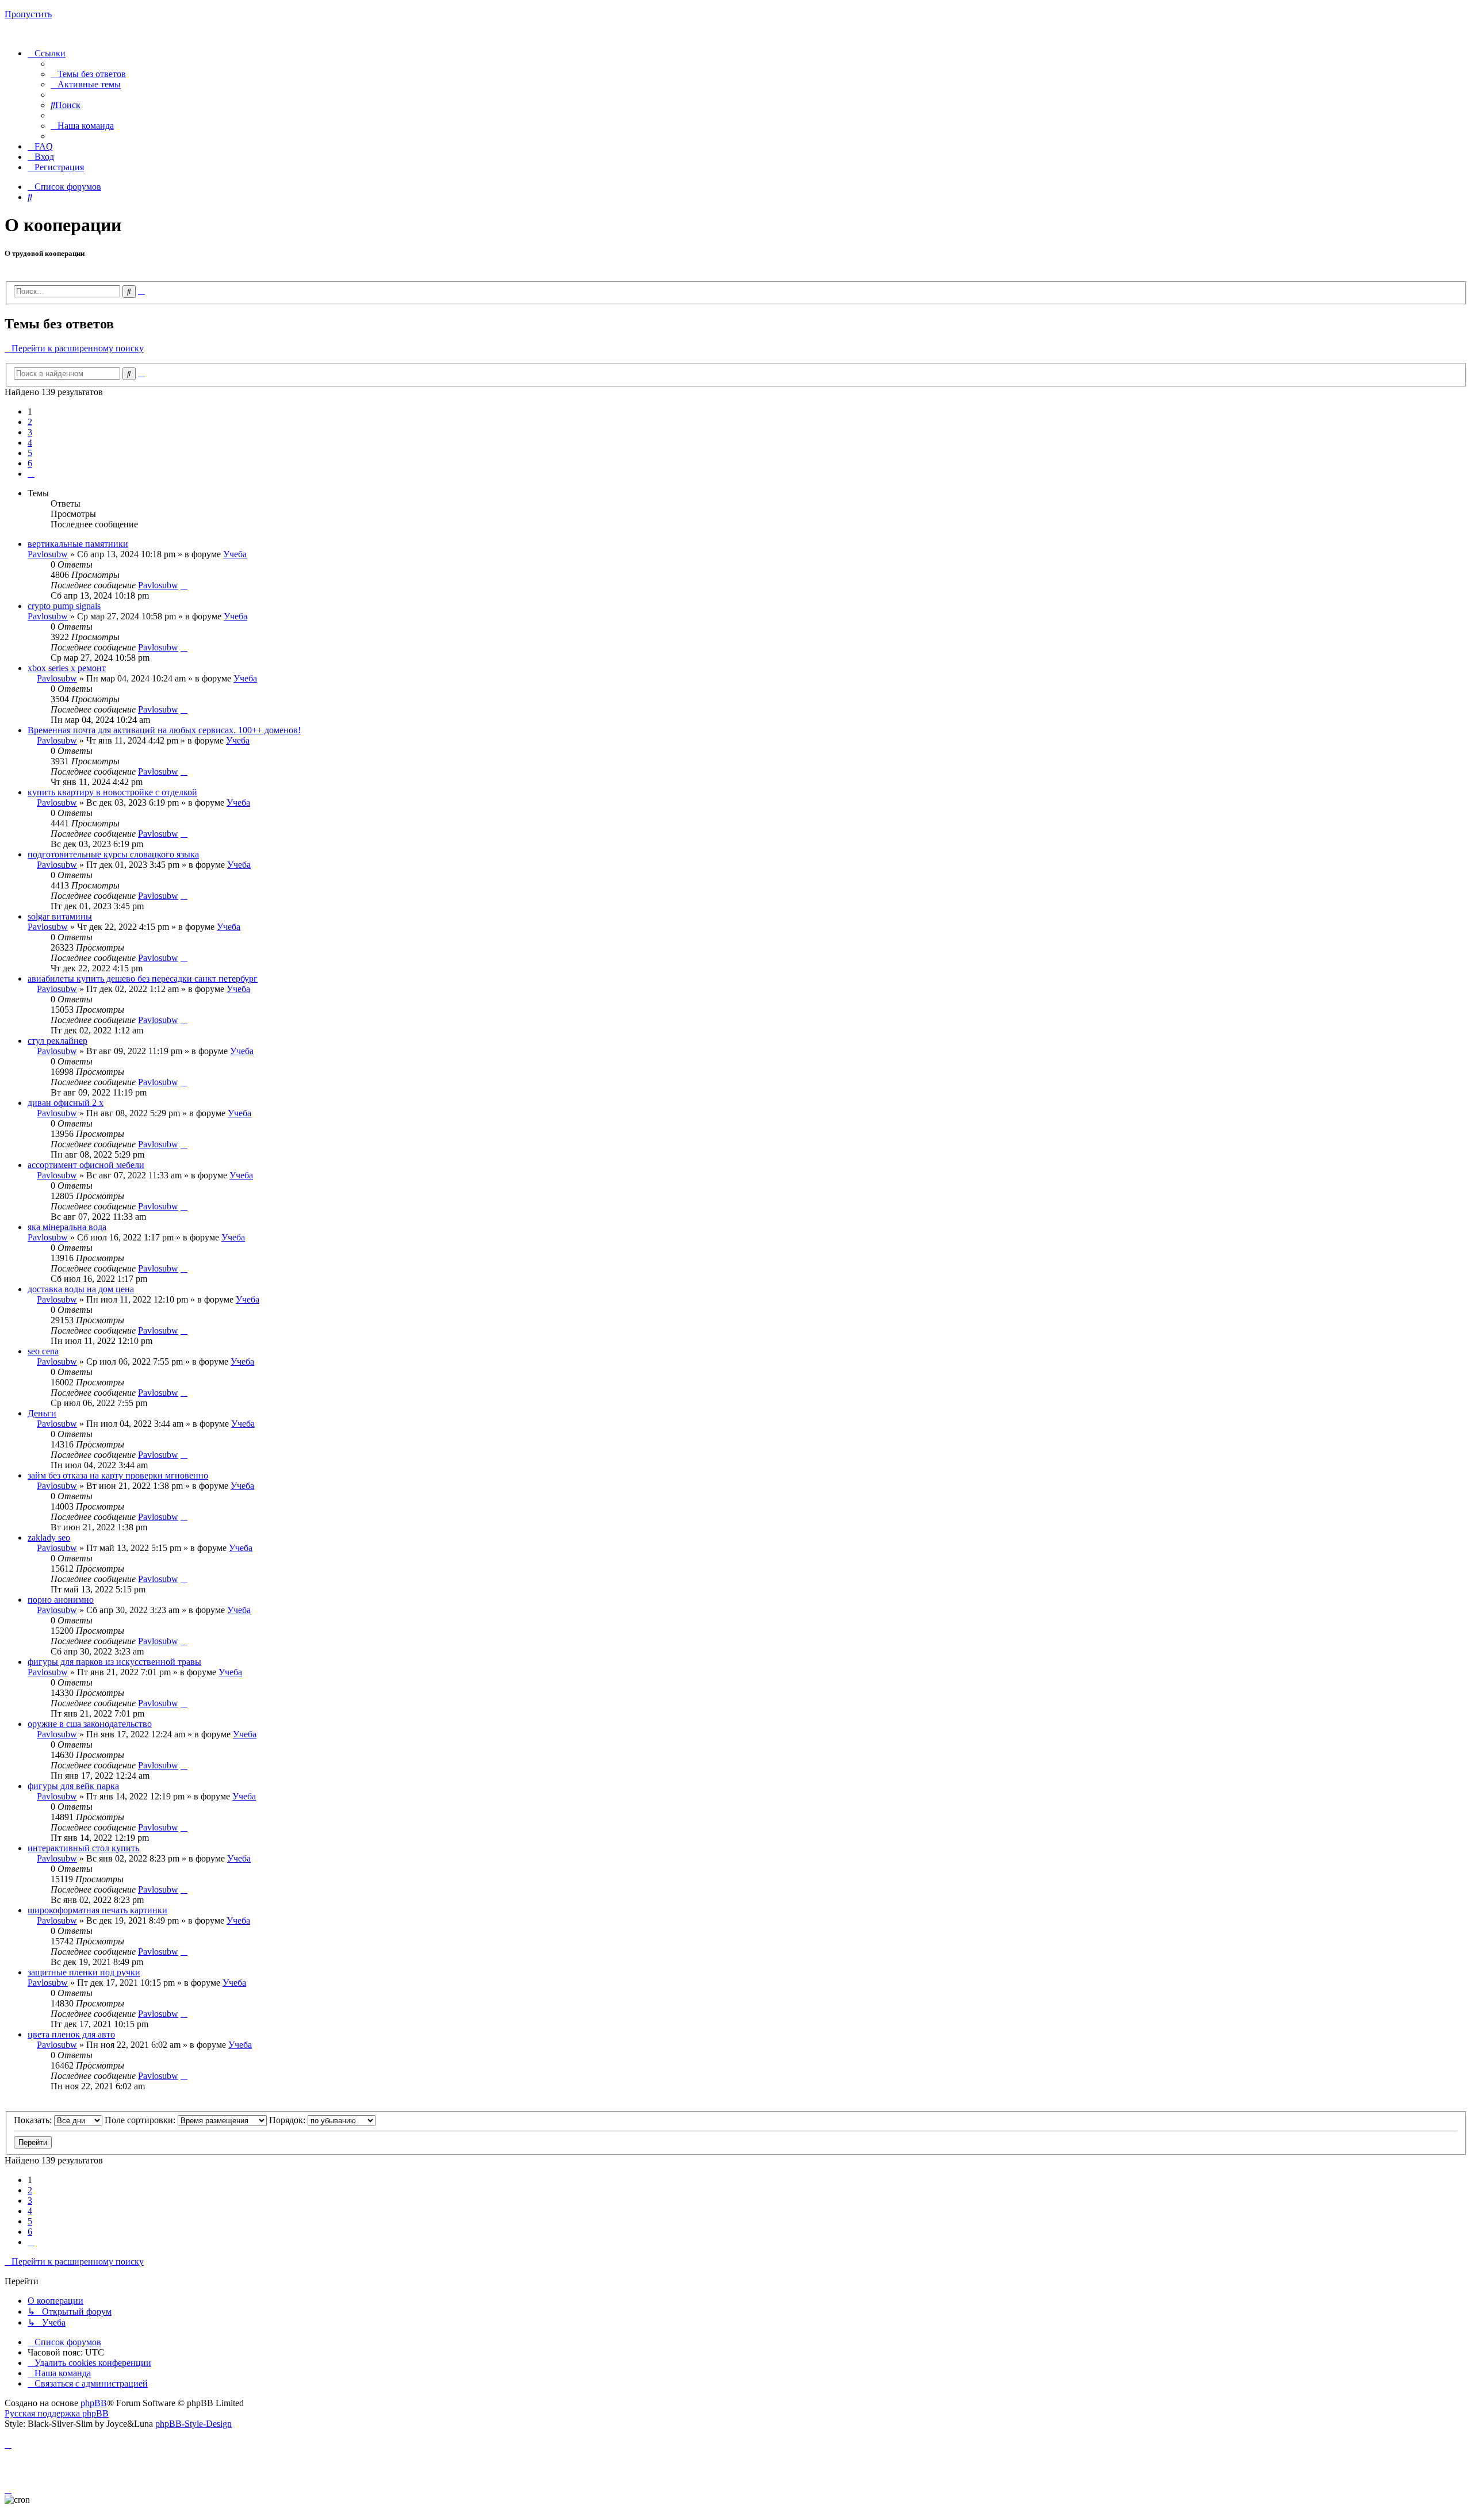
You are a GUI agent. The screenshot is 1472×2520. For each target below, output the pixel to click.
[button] (31, 474)
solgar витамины (60, 916)
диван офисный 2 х (66, 1103)
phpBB (94, 2403)
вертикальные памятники (78, 544)
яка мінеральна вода (67, 1227)
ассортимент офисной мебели (86, 1165)
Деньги (42, 1413)
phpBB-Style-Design (193, 2424)
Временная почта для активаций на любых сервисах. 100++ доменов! (164, 730)
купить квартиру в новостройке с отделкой (112, 792)
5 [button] (30, 453)
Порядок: (288, 2120)
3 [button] (30, 432)
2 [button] (30, 422)
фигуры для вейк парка (73, 1786)
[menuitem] (88, 74)
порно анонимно (61, 1600)
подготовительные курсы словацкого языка (113, 854)
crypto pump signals (64, 606)
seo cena (43, 1351)
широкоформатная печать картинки (97, 1910)
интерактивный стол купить (83, 1848)
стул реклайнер (57, 1041)
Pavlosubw (48, 554)
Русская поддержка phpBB (57, 2413)
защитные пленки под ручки (84, 1972)
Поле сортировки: (141, 2120)
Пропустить (28, 14)
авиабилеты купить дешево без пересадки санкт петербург (143, 978)
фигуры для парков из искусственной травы (114, 1662)
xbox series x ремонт (67, 668)
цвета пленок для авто (71, 2034)
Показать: (34, 2120)
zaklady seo (49, 1537)
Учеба (235, 554)
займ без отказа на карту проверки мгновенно (118, 1475)
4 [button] (30, 443)
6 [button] (30, 463)
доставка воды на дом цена (81, 1289)
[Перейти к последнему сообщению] (184, 585)
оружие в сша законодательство (90, 1724)
